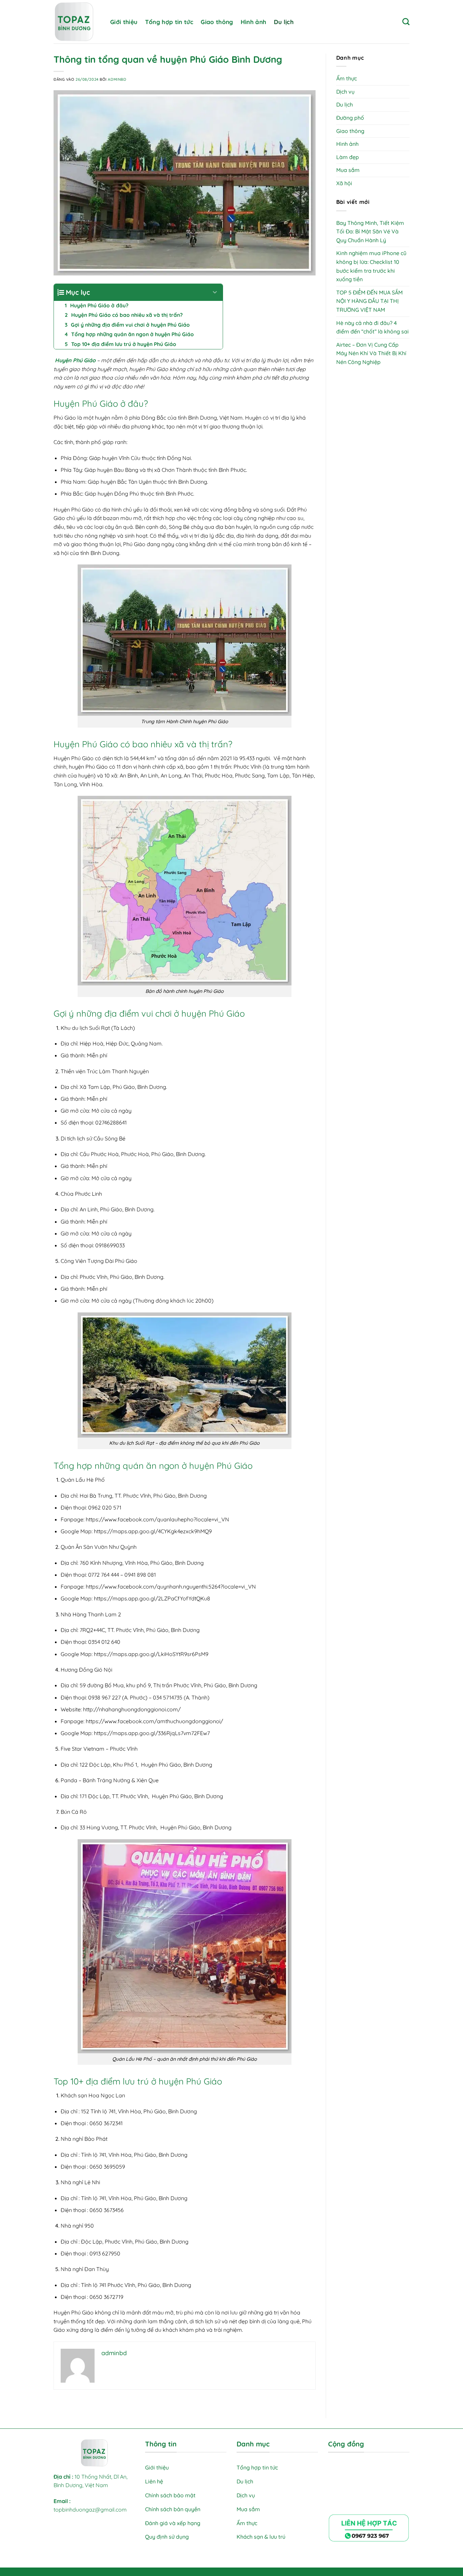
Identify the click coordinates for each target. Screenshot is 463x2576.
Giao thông (217, 22)
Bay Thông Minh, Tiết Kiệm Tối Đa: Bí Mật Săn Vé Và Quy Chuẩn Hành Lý (370, 232)
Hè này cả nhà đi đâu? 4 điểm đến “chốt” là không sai (373, 327)
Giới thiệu (124, 22)
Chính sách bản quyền (173, 2509)
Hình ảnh (254, 22)
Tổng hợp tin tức (169, 22)
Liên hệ (154, 2481)
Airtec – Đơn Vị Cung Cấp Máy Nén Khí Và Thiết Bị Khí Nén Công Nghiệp (371, 353)
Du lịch (284, 22)
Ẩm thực (347, 78)
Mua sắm (348, 170)
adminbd (117, 79)
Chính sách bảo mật (170, 2495)
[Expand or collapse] (215, 292)
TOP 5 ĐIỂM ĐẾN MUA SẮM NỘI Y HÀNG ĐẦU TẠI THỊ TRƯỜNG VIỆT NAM (369, 301)
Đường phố (350, 118)
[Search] (406, 22)
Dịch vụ (345, 92)
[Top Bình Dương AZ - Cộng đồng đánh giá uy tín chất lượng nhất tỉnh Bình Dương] (77, 22)
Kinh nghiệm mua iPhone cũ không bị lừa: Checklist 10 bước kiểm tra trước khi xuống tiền (371, 266)
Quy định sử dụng (168, 2537)
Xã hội (344, 183)
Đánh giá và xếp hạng (173, 2523)
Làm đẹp (348, 157)
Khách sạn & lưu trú (261, 2537)
